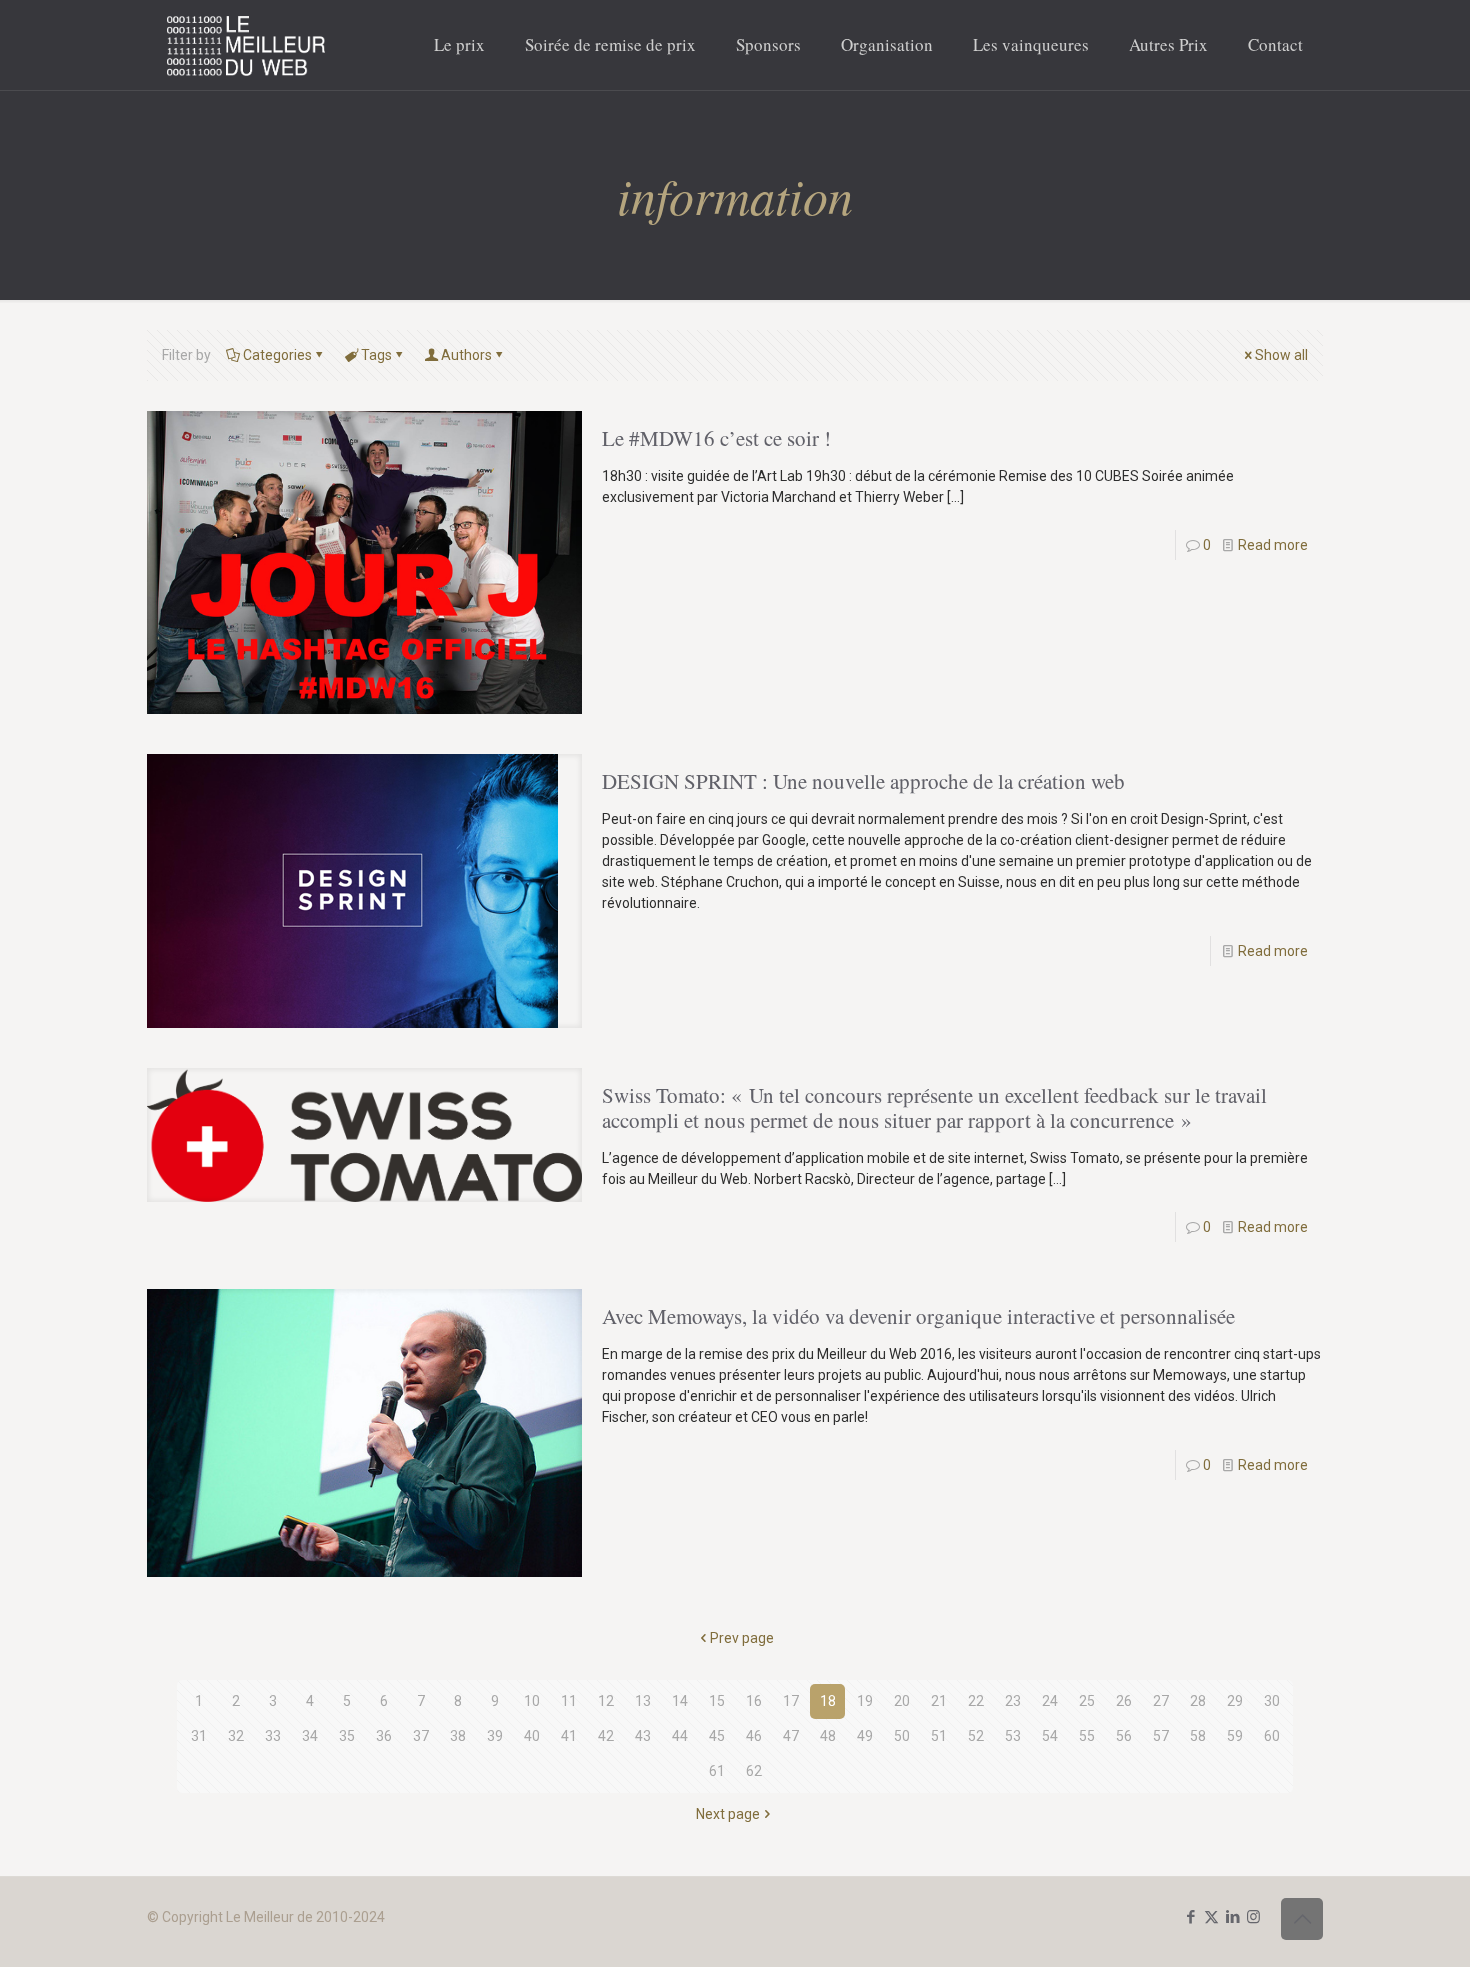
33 (273, 1736)
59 (1235, 1736)
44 (680, 1736)
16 (754, 1701)
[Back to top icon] (1302, 1919)
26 (1124, 1701)
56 (1124, 1736)
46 (754, 1736)
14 (680, 1701)
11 (569, 1701)
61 (717, 1771)
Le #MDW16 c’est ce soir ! (716, 438)
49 (865, 1736)
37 (421, 1736)
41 (569, 1736)
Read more (1273, 545)
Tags (376, 355)
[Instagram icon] (1253, 1917)
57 (1161, 1736)
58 (1198, 1736)
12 (606, 1701)
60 (1272, 1736)
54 (1050, 1736)
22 (976, 1701)
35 (347, 1736)
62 (754, 1771)
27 (1161, 1701)
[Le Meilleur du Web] (246, 45)
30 (1272, 1701)
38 (458, 1736)
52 (976, 1736)
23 (1013, 1701)
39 (495, 1736)
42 (606, 1736)
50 (902, 1736)
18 (828, 1701)
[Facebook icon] (1190, 1917)
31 (199, 1736)
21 (939, 1701)
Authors (466, 355)
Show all (1281, 355)
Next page (728, 1814)
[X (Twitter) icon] (1211, 1917)
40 (532, 1736)
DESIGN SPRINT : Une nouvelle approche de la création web (863, 781)
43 (643, 1736)
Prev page (742, 1638)
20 (902, 1701)
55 (1087, 1736)
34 (310, 1736)
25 (1087, 1701)
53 (1013, 1736)
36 (384, 1736)
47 (791, 1736)
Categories (277, 355)
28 (1198, 1701)
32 (236, 1736)
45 (717, 1736)
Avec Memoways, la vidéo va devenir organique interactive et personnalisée (918, 1316)
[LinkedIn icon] (1232, 1917)
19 (865, 1701)
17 (791, 1701)
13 (643, 1701)
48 (828, 1736)
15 (717, 1701)
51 (939, 1736)
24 (1050, 1701)
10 (532, 1701)
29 (1235, 1701)
